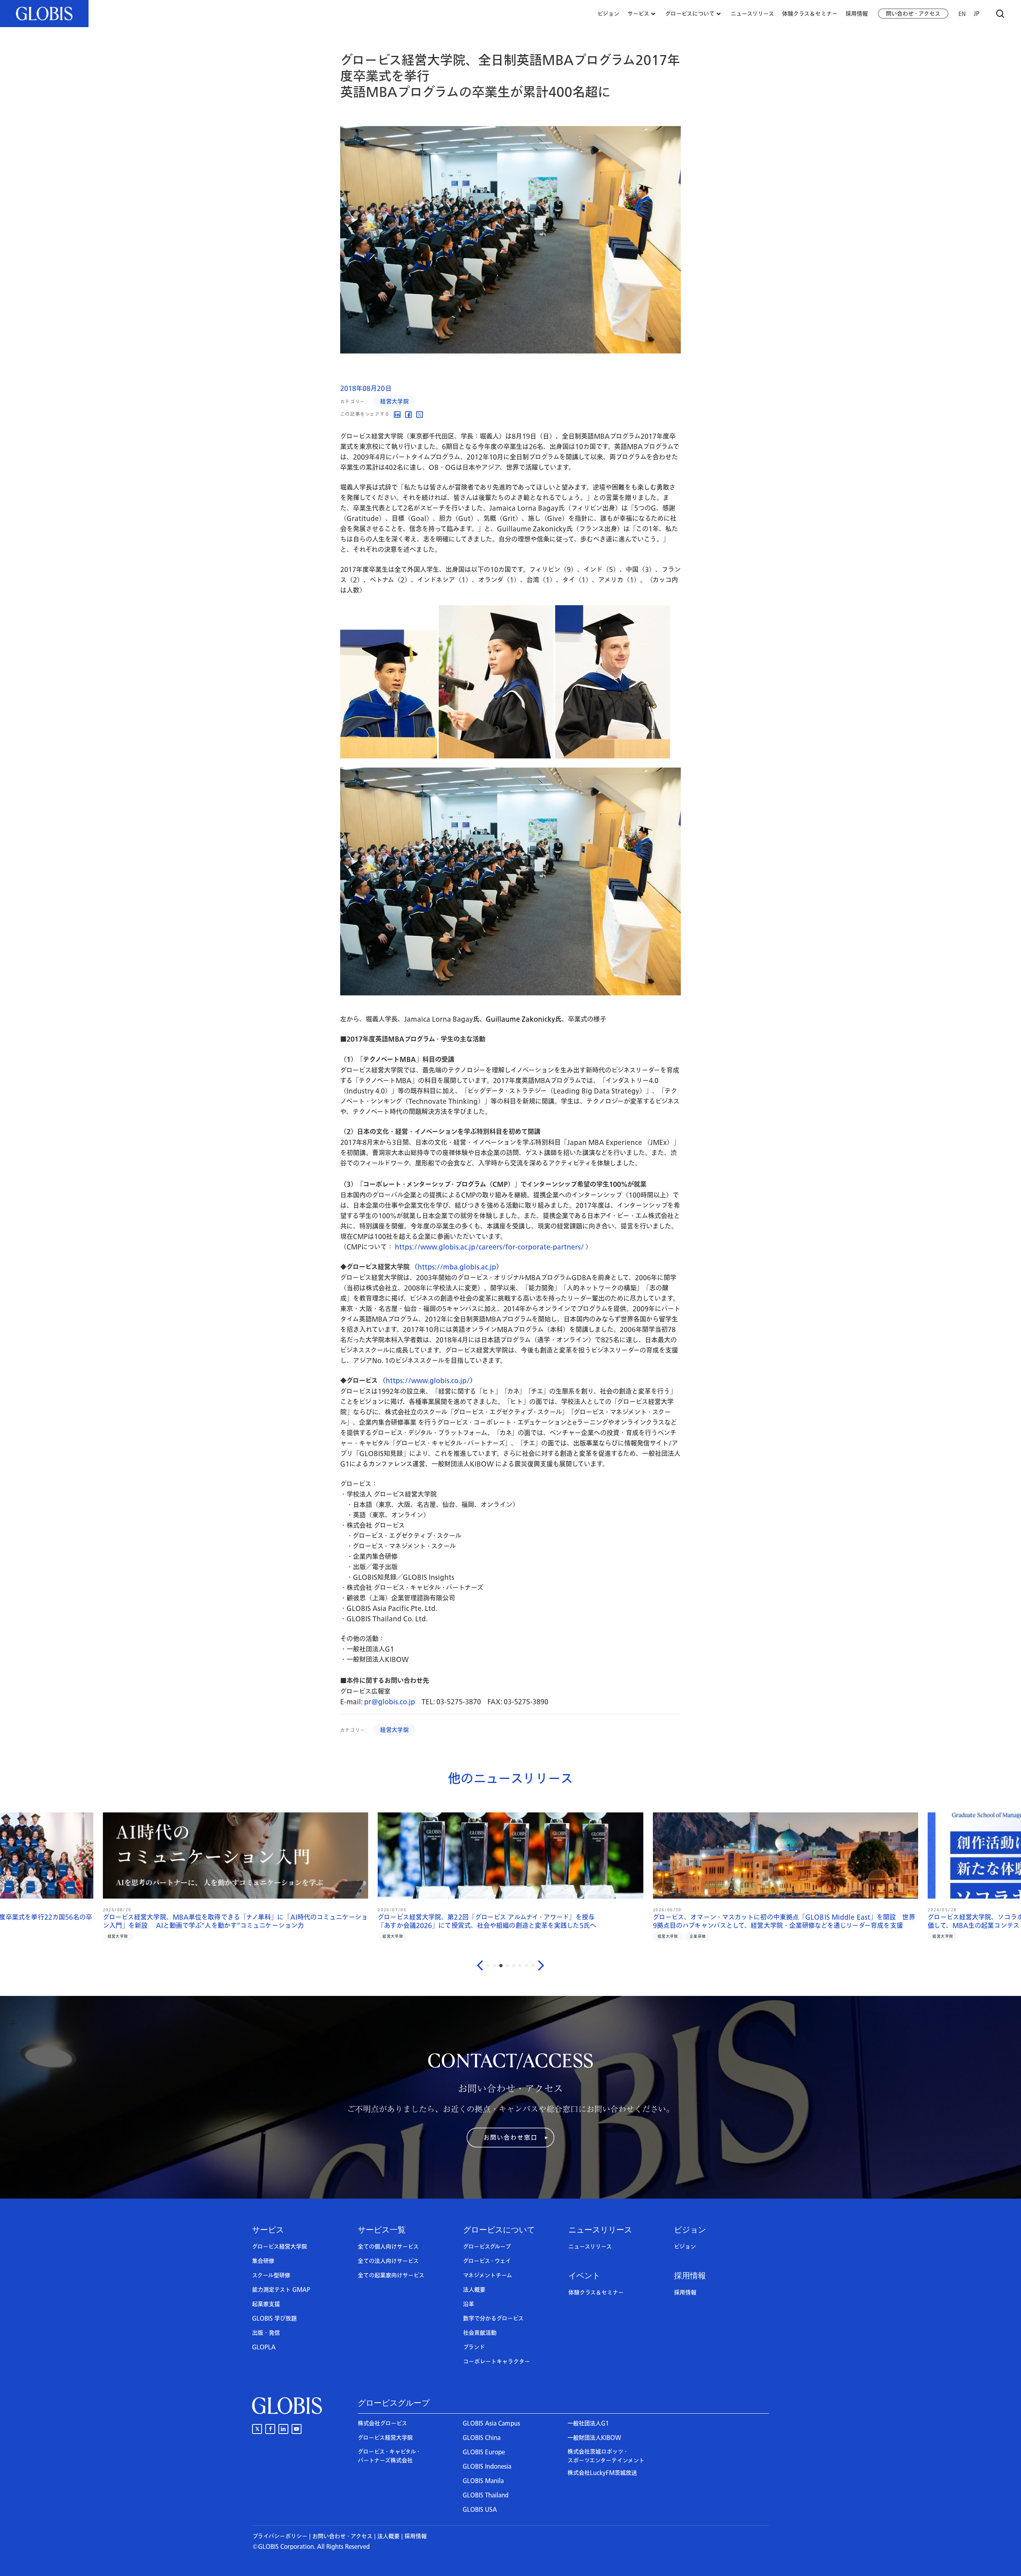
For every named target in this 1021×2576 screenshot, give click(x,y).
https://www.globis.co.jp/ (428, 1381)
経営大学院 (394, 402)
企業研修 (149, 1936)
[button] (510, 2138)
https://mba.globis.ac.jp (457, 1267)
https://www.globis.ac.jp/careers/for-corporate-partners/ (489, 1247)
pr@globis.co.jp (390, 1702)
